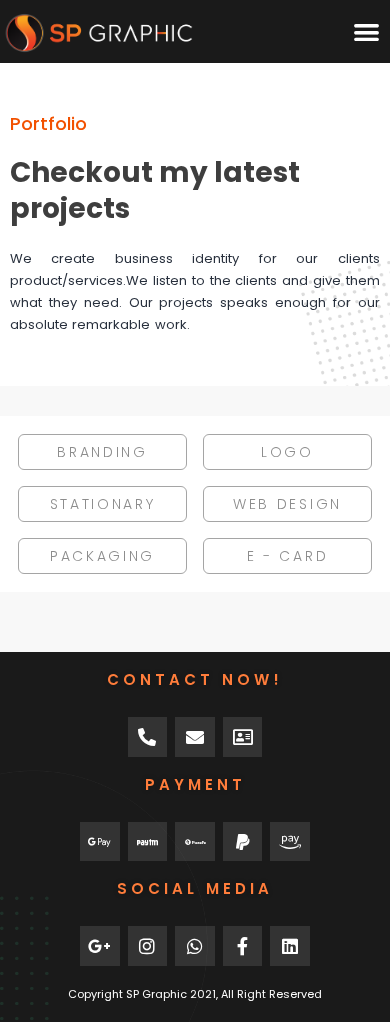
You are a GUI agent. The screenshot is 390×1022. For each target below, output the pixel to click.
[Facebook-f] (243, 946)
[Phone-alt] (148, 737)
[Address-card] (243, 737)
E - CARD (288, 556)
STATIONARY (103, 504)
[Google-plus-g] (100, 946)
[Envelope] (195, 737)
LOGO (287, 452)
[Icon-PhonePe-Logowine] (195, 842)
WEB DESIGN (287, 504)
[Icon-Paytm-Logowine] (148, 842)
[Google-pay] (100, 842)
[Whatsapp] (195, 946)
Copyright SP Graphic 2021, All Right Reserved (195, 994)
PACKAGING (102, 556)
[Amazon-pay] (290, 842)
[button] (366, 31)
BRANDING (102, 452)
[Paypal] (243, 842)
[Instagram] (148, 946)
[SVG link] (99, 33)
